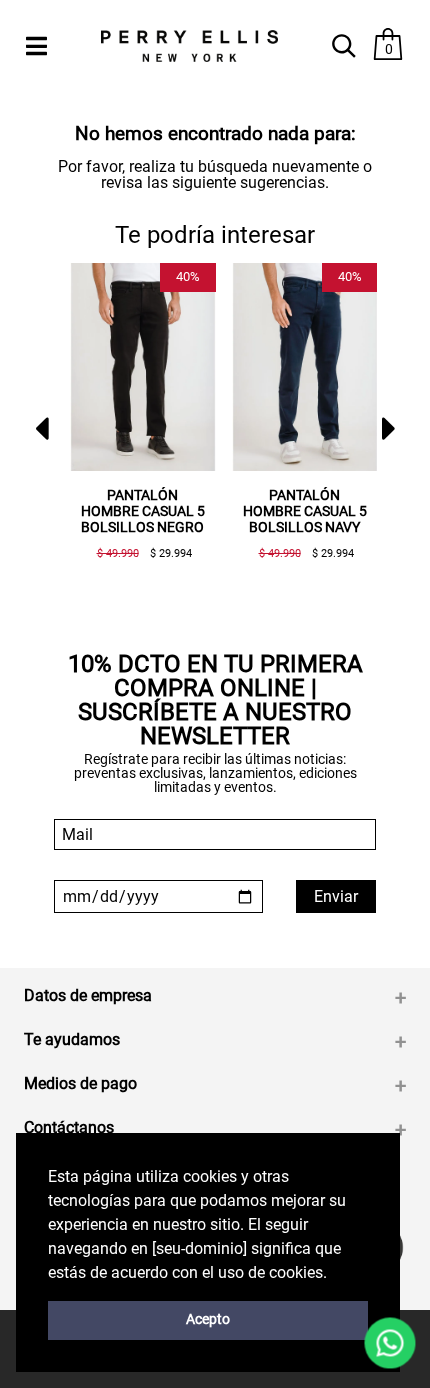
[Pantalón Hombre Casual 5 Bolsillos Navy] (305, 367)
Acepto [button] (208, 1319)
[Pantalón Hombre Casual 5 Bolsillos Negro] (143, 367)
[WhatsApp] (390, 1343)
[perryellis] (189, 46)
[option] (135, 419)
